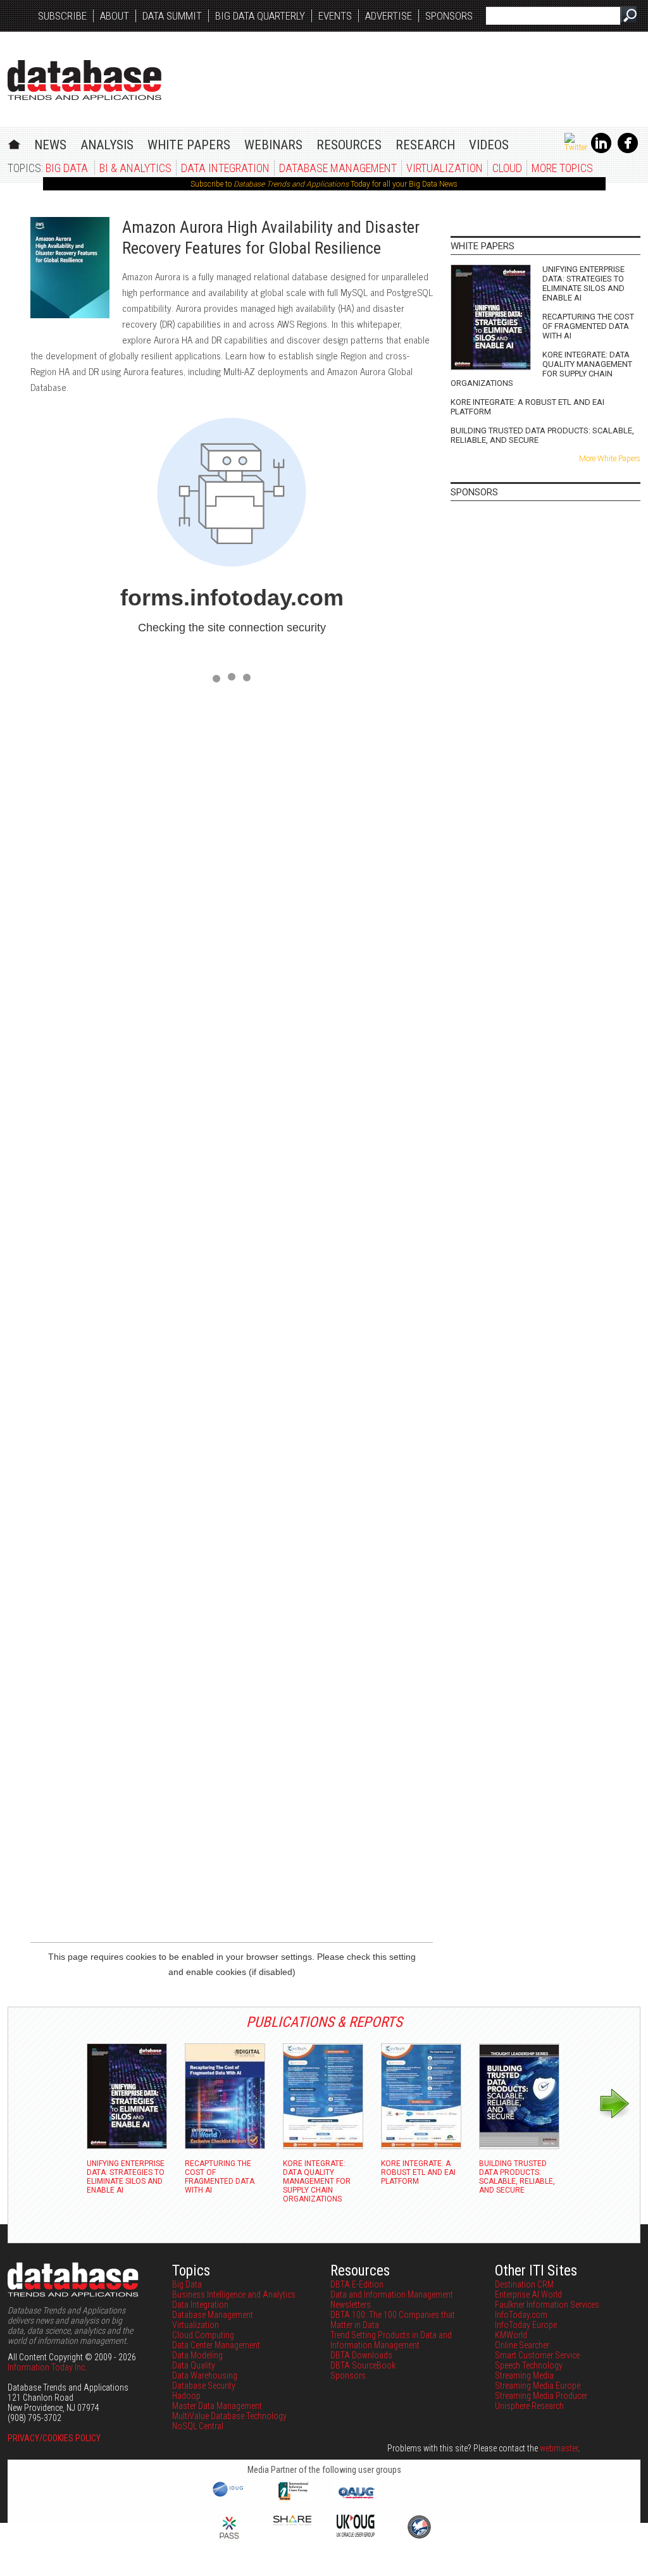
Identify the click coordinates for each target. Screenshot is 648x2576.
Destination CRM (524, 2284)
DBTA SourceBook (363, 2365)
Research (425, 145)
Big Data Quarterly (260, 16)
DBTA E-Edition (357, 2284)
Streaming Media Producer (541, 2396)
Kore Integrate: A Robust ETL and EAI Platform (527, 407)
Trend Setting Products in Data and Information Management (391, 2340)
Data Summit (172, 16)
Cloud (507, 168)
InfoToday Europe (526, 2325)
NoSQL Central (198, 2426)
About (115, 16)
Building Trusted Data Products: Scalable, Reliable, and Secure (542, 435)
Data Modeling (197, 2355)
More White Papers (610, 459)
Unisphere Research (529, 2406)
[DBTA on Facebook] (628, 151)
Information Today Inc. (47, 2367)
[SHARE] (292, 2522)
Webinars (273, 145)
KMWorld (511, 2335)
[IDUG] (229, 2496)
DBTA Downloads (361, 2355)
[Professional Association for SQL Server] (229, 2540)
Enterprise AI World (528, 2294)
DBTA (84, 80)
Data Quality (194, 2365)
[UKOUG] (356, 2534)
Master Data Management (217, 2406)
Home (14, 143)
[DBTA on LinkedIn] (601, 151)
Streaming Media (524, 2375)
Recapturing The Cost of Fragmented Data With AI (588, 326)
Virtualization (445, 168)
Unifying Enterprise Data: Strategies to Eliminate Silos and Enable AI (583, 283)
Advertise (389, 16)
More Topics (562, 168)
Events (335, 16)
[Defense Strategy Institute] (419, 2537)
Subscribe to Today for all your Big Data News (324, 184)
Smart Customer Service (537, 2355)
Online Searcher (522, 2345)
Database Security (204, 2386)
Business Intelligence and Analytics (234, 2294)
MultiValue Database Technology (229, 2416)
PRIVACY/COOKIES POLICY (54, 2438)
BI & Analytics (135, 168)
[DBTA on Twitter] (576, 147)
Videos (489, 145)
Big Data (67, 168)
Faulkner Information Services (547, 2305)
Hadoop (186, 2396)
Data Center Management (216, 2345)
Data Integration (225, 168)
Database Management (338, 168)
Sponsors (449, 16)
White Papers (189, 145)
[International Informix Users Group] (293, 2499)
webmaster (559, 2448)
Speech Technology (529, 2365)
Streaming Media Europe (538, 2386)
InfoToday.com (521, 2315)
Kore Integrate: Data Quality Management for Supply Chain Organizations (541, 369)
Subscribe (62, 16)
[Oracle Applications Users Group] (356, 2499)
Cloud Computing (203, 2335)
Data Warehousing (205, 2375)
